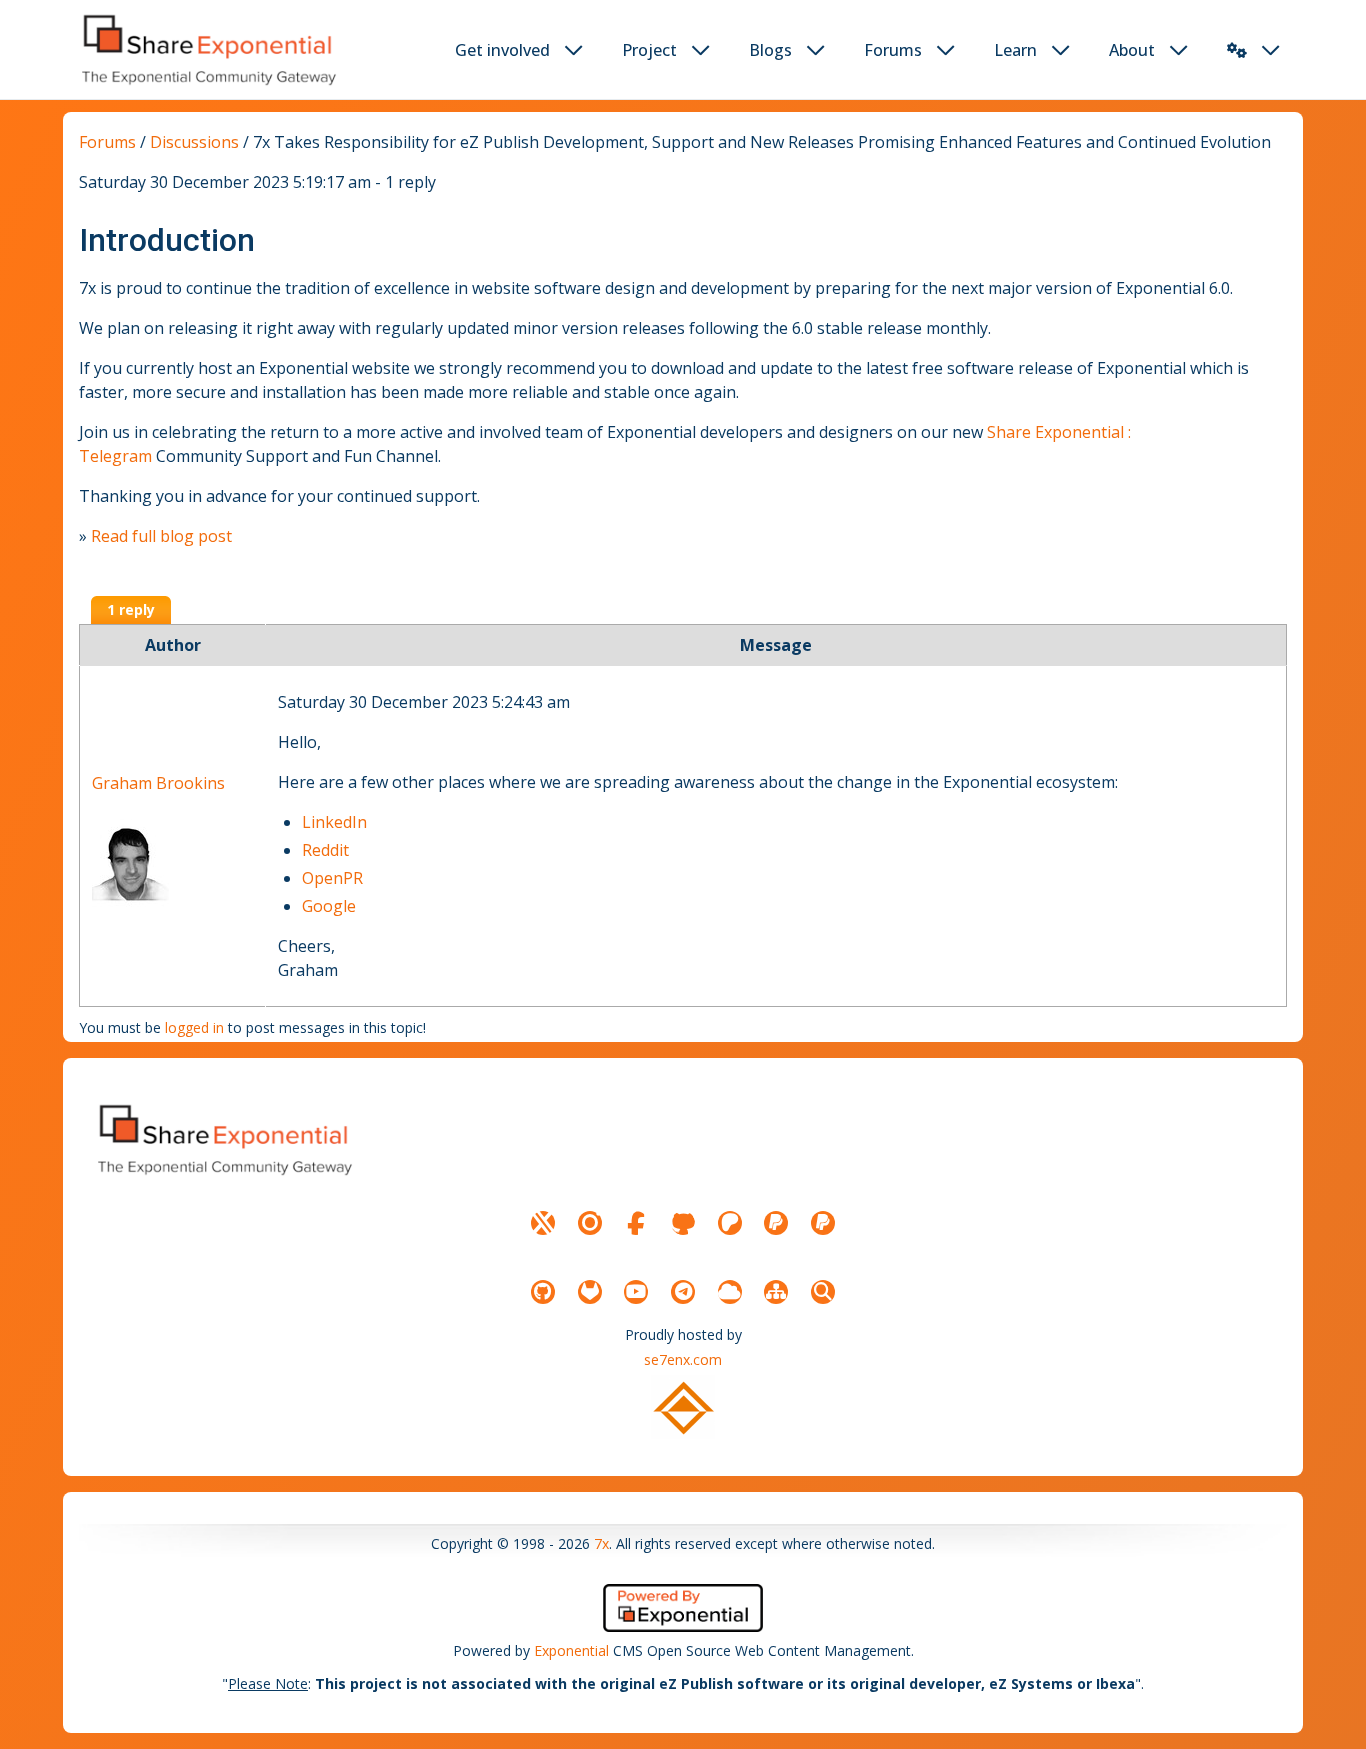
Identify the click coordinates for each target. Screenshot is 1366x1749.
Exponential (571, 1650)
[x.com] (543, 1223)
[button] (1237, 50)
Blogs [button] (770, 50)
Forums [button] (893, 50)
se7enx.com (683, 1359)
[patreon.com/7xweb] (730, 1223)
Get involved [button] (502, 50)
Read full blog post (161, 536)
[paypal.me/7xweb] (776, 1223)
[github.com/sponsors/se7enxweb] (683, 1223)
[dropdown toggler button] (574, 50)
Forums (107, 142)
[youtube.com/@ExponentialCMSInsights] (636, 1292)
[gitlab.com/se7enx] (590, 1292)
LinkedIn (334, 822)
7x (601, 1543)
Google (329, 906)
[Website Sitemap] (776, 1292)
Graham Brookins (158, 783)
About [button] (1132, 50)
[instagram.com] (590, 1223)
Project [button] (649, 50)
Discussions (194, 142)
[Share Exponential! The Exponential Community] (207, 49)
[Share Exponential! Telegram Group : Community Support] (683, 1292)
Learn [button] (1015, 50)
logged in (194, 1027)
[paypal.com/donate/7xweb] (823, 1223)
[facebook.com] (636, 1223)
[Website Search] (823, 1292)
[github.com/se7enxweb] (543, 1292)
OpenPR (332, 878)
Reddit (325, 850)
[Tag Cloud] (730, 1292)
